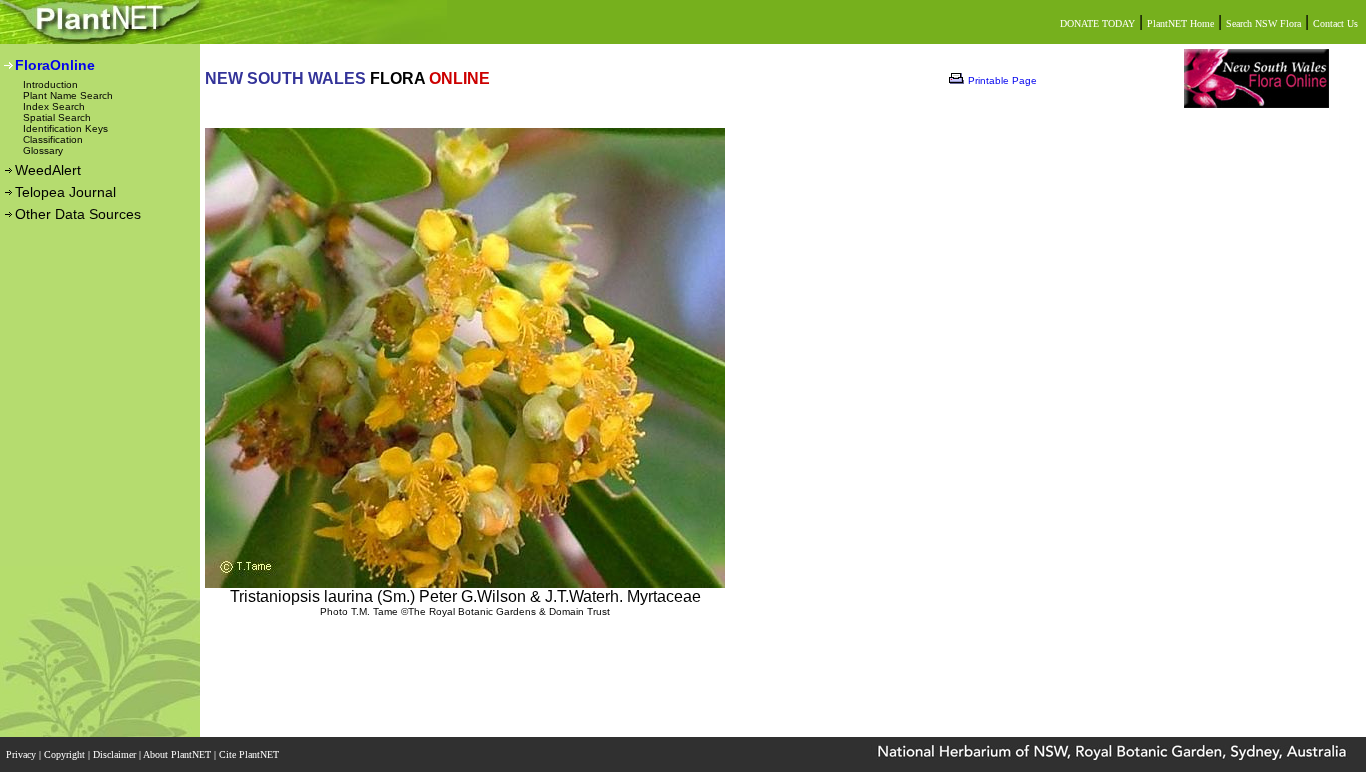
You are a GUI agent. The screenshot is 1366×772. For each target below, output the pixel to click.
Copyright (66, 754)
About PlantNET (178, 754)
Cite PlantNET (250, 754)
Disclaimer (116, 754)
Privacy (22, 754)
